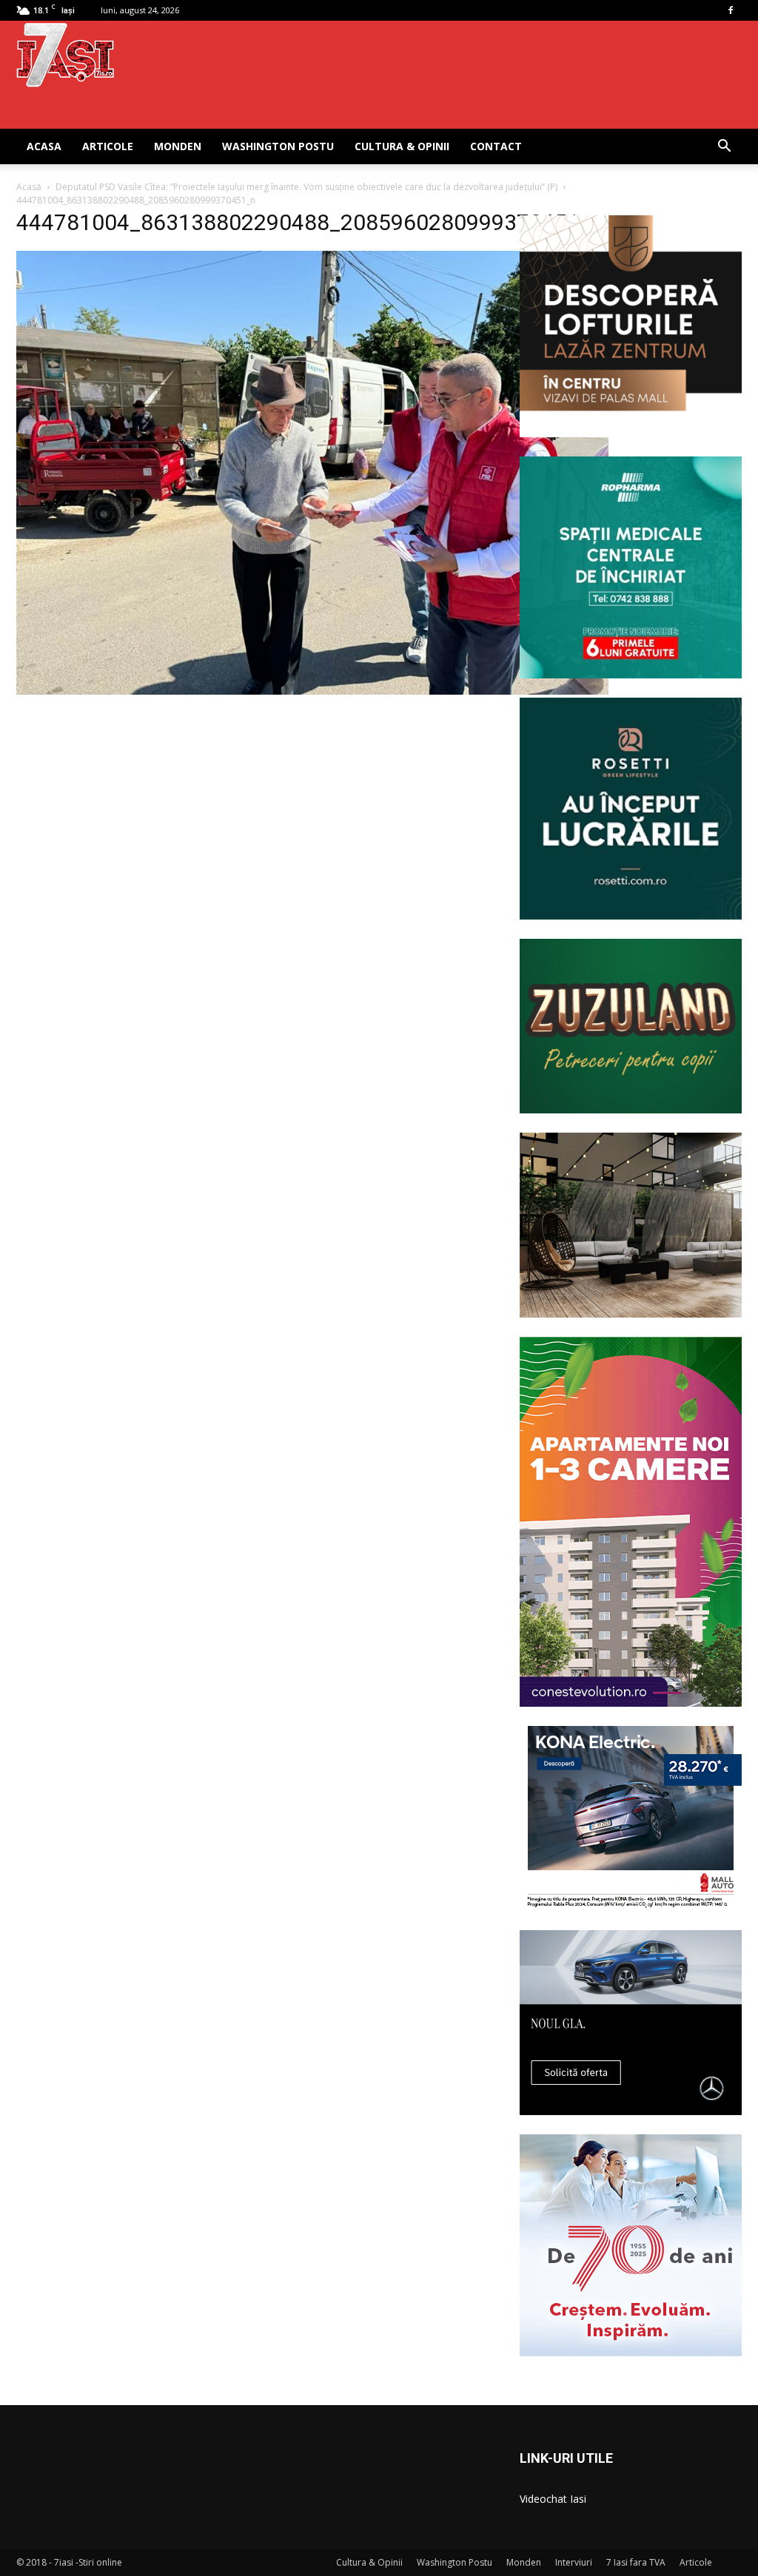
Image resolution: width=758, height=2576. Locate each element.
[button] (724, 148)
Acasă (29, 187)
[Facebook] (731, 10)
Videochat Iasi (553, 2499)
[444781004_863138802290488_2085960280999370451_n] (312, 691)
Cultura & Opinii (402, 146)
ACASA (44, 146)
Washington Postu (278, 146)
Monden (178, 146)
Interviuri (574, 2562)
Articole (108, 146)
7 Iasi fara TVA (636, 2562)
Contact (496, 146)
